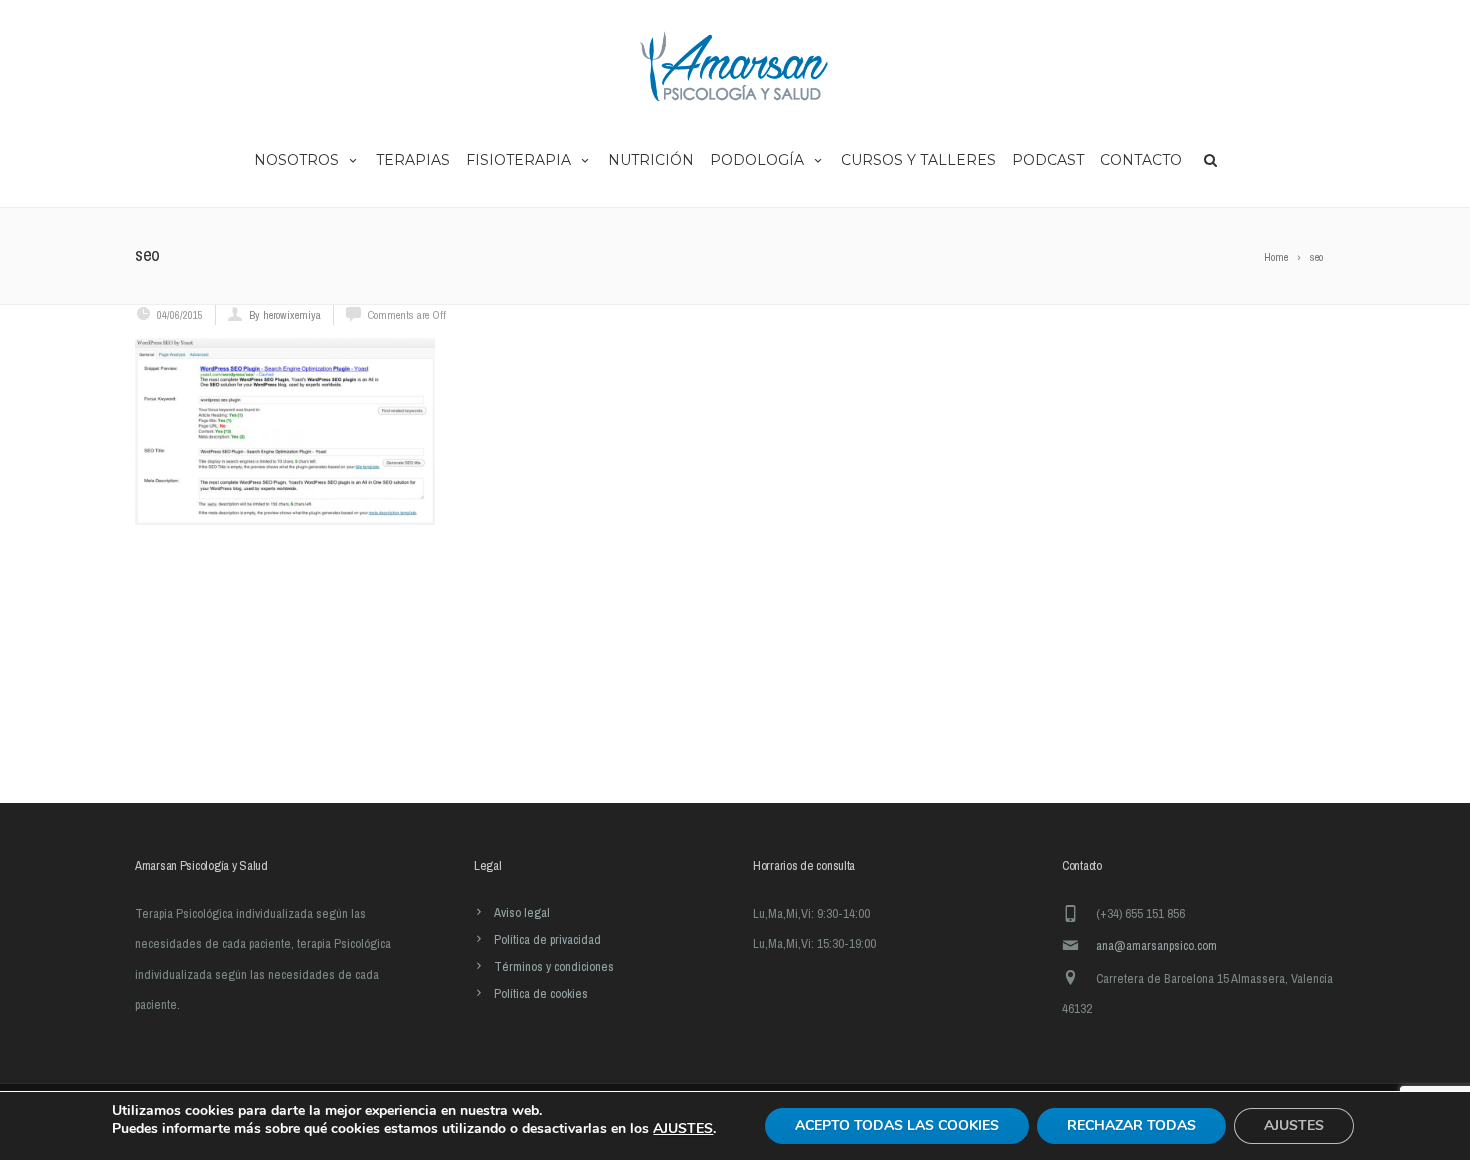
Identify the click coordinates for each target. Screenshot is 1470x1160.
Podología (757, 160)
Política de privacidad (547, 939)
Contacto (1141, 160)
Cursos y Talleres (918, 160)
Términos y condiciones (554, 966)
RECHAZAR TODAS (1131, 1125)
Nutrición (651, 160)
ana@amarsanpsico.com (1156, 945)
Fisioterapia (518, 160)
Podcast (1048, 160)
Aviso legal (522, 912)
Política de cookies (541, 993)
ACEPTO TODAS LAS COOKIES (897, 1125)
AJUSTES (683, 1129)
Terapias (413, 160)
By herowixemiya (285, 315)
